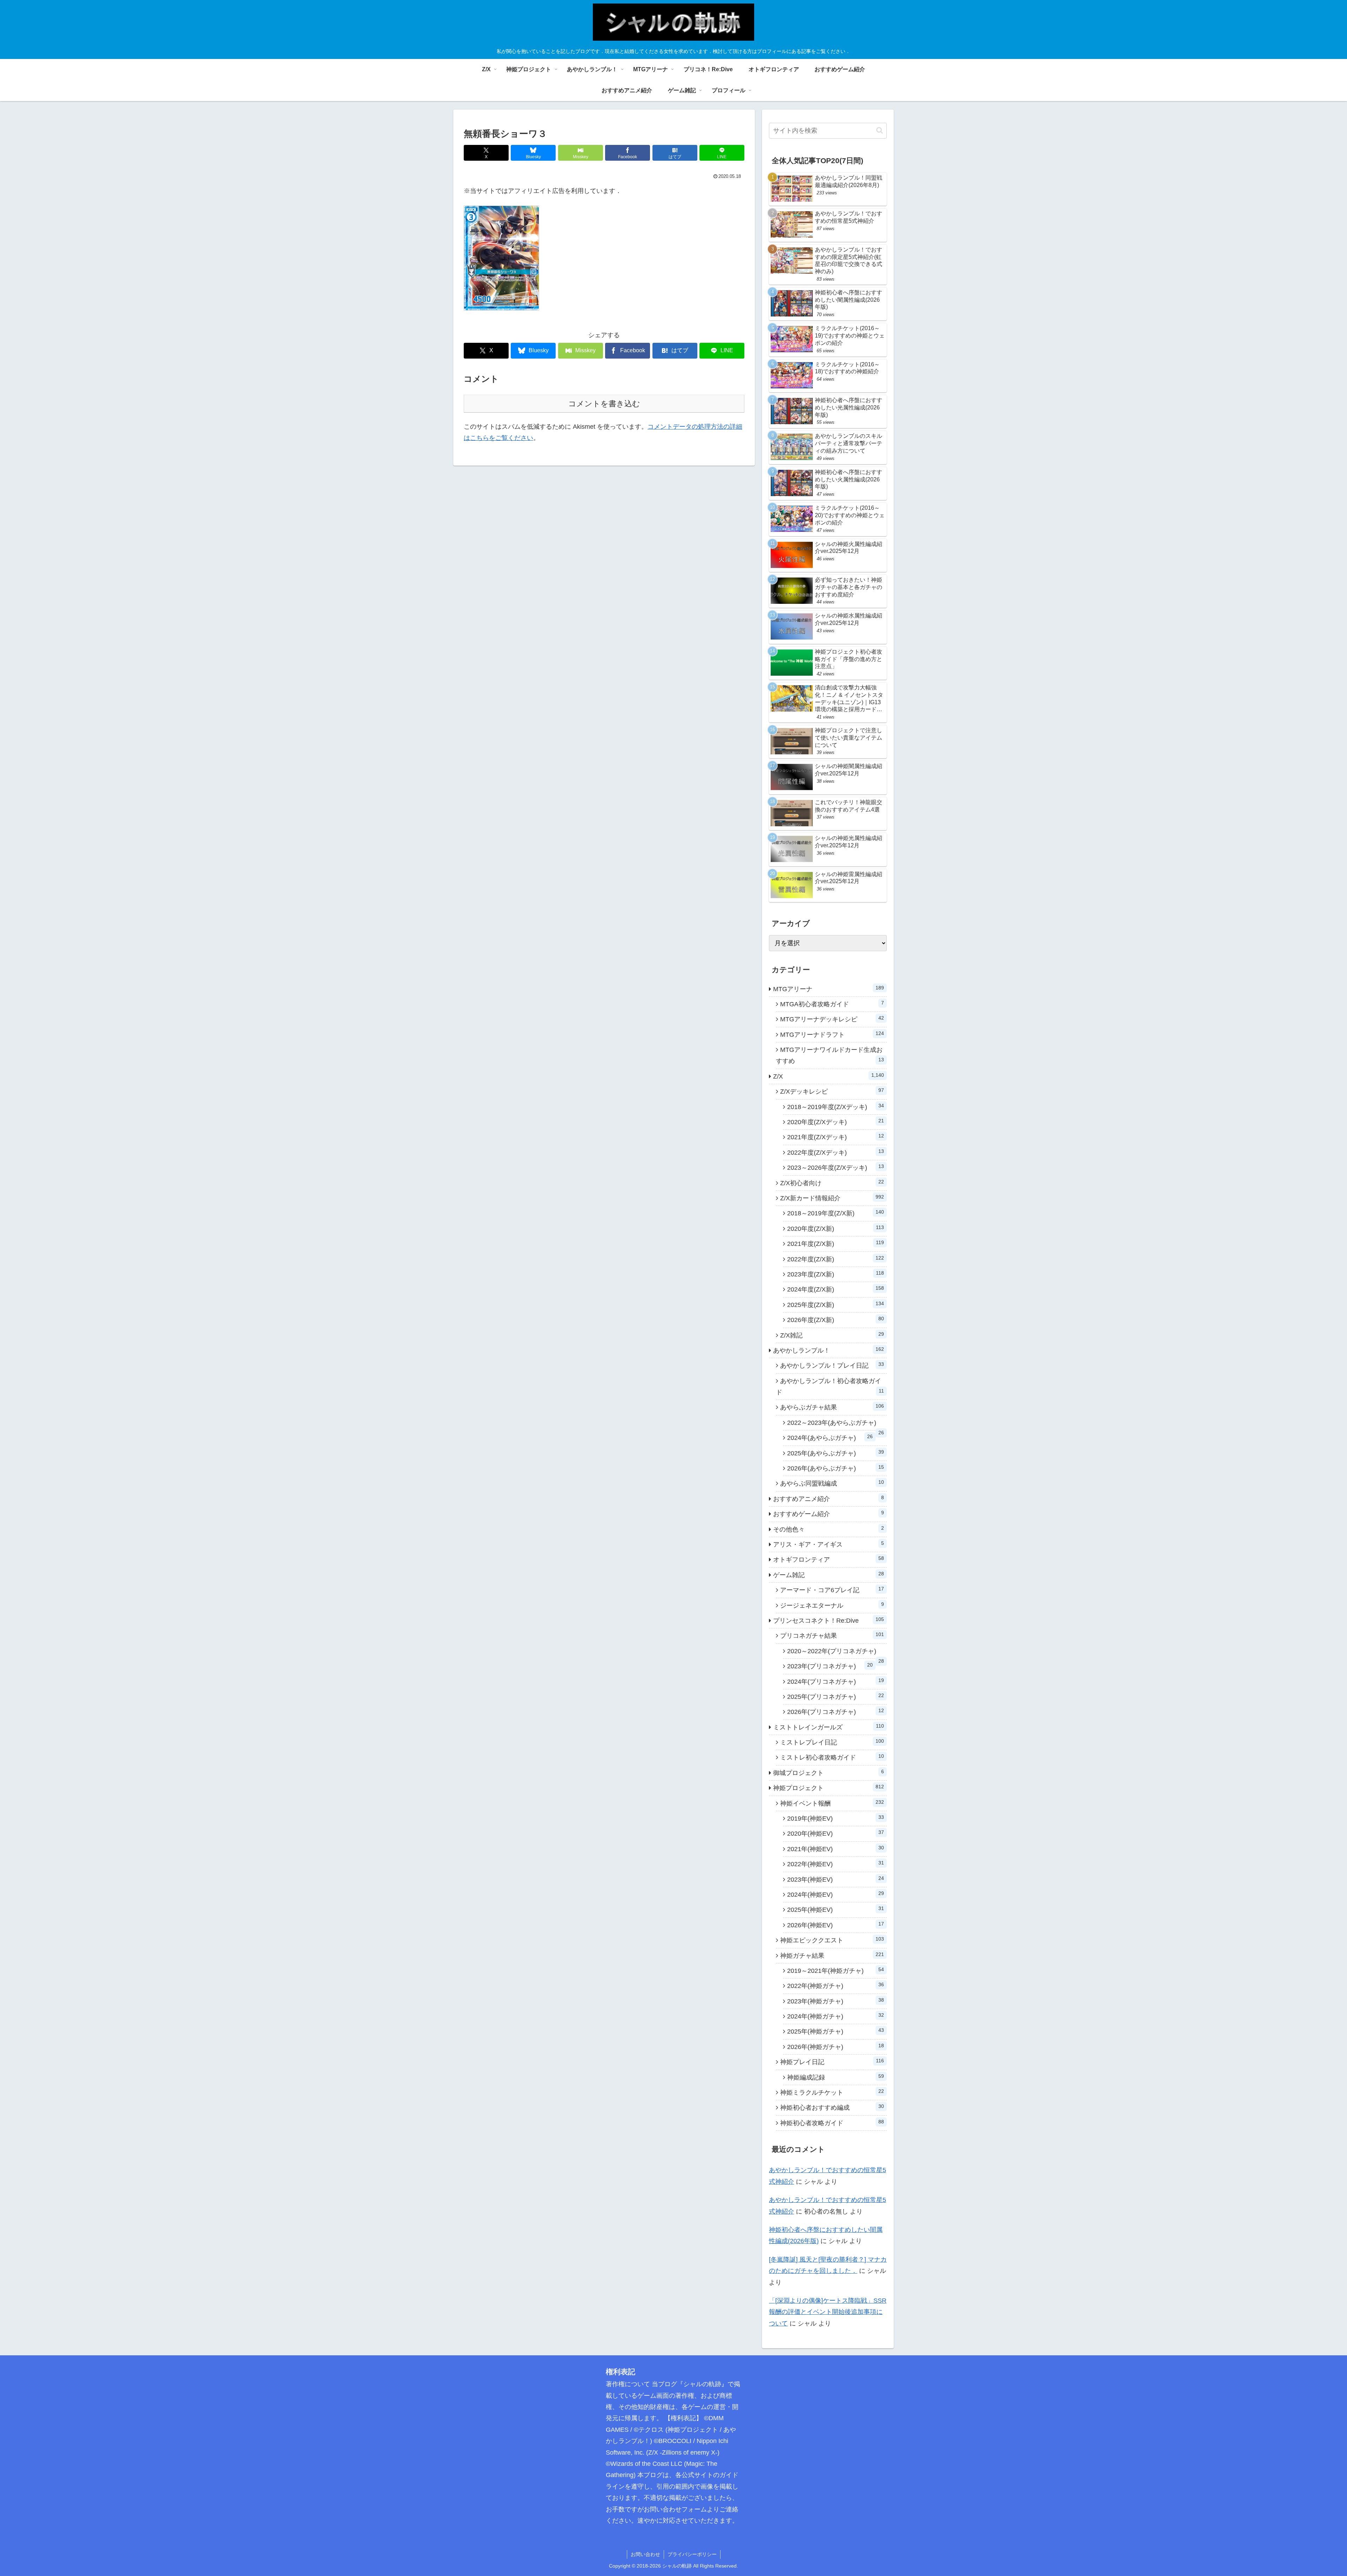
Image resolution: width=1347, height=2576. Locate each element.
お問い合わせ (645, 2554)
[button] (880, 130)
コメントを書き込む (604, 404)
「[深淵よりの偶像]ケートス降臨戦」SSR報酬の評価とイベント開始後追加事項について (828, 2312)
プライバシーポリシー (692, 2554)
